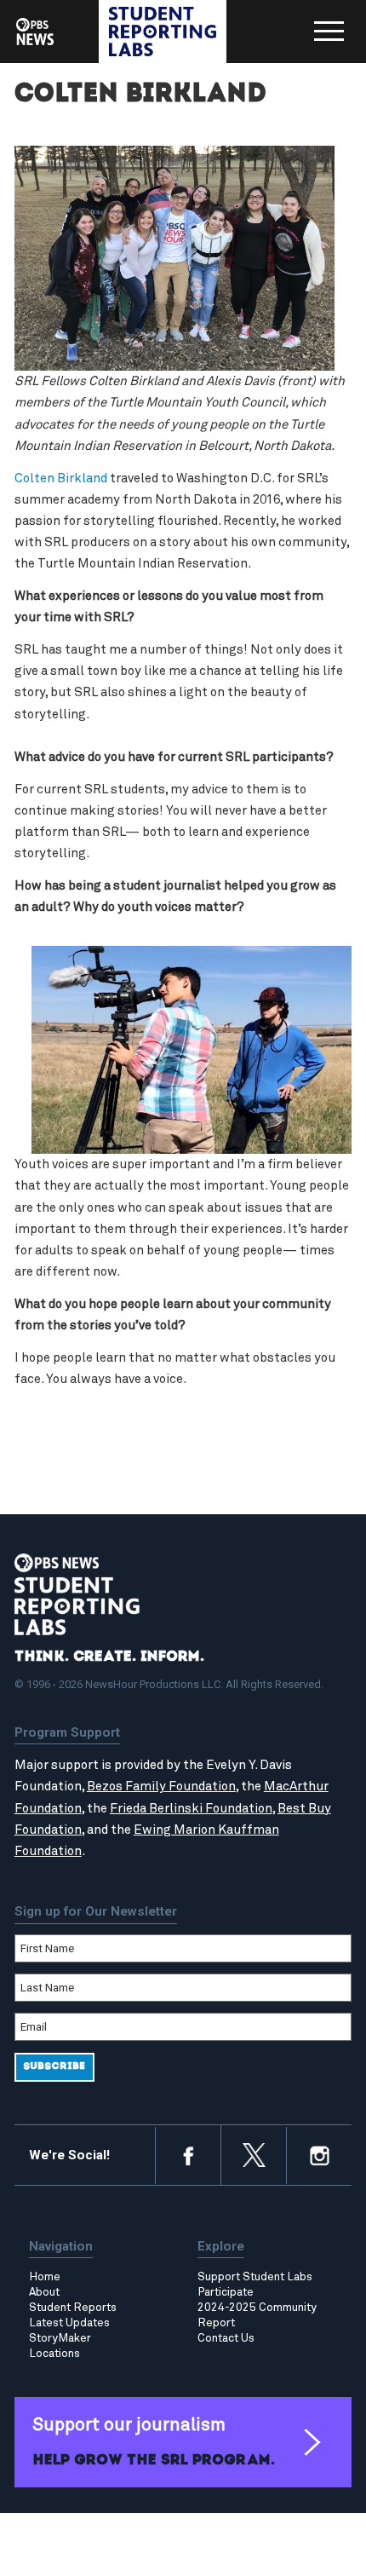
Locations (54, 2354)
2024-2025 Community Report (257, 2315)
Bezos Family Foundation (161, 1786)
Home (45, 2277)
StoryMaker (60, 2338)
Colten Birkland (61, 478)
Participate (226, 2292)
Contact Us (226, 2338)
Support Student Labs (255, 2277)
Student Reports (73, 2308)
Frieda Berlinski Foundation (191, 1809)
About (44, 2292)
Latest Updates (69, 2323)
